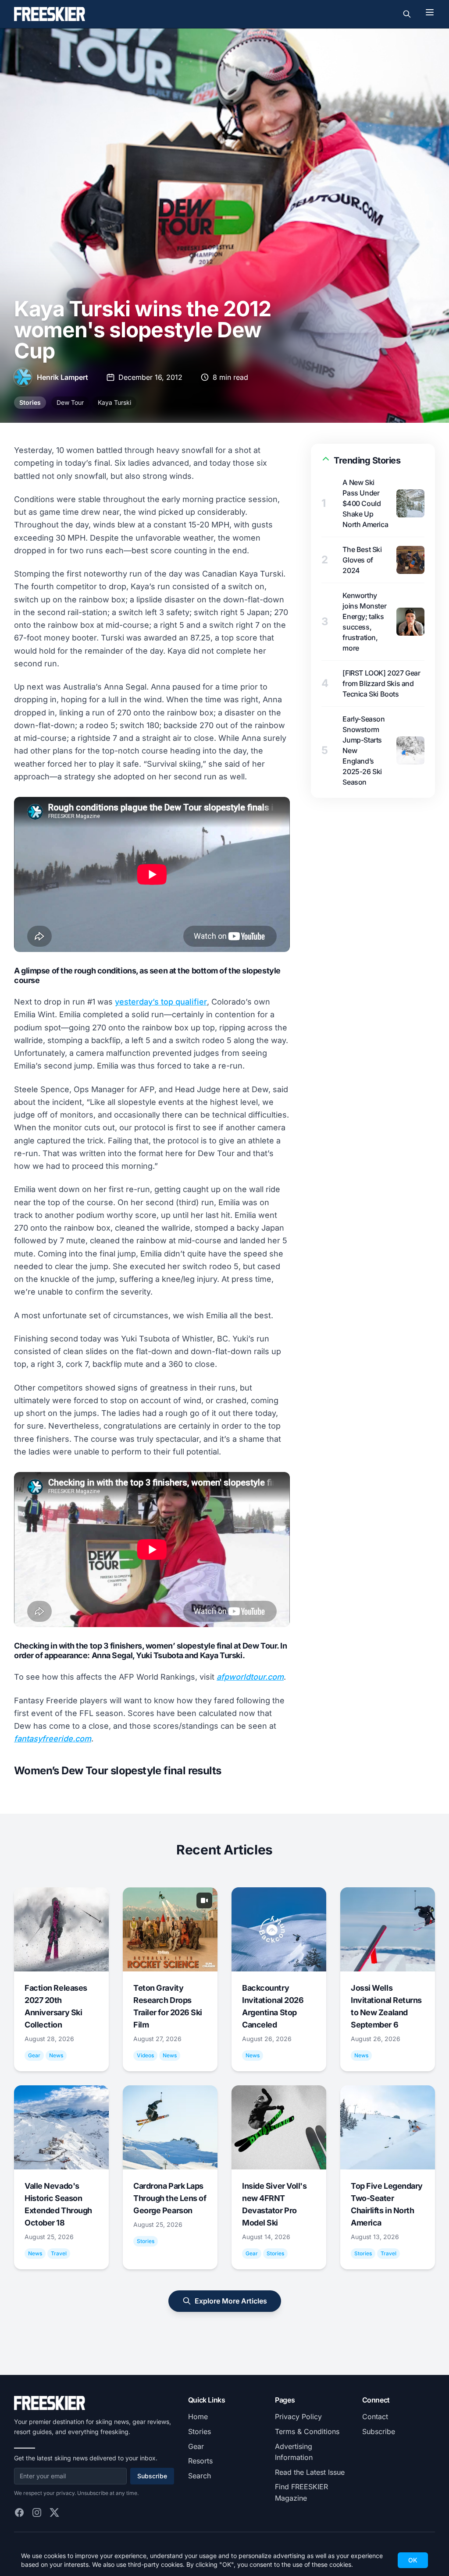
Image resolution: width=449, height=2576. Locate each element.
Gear (196, 2446)
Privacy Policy (298, 2417)
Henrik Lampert (62, 377)
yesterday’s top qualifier (161, 1002)
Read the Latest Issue (310, 2472)
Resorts (200, 2461)
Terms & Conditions (307, 2431)
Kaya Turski (114, 402)
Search (200, 2476)
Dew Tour (70, 402)
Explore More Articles (231, 2301)
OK (413, 2560)
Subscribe (152, 2476)
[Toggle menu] (430, 12)
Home (198, 2417)
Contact (375, 2417)
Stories (30, 402)
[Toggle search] (407, 14)
